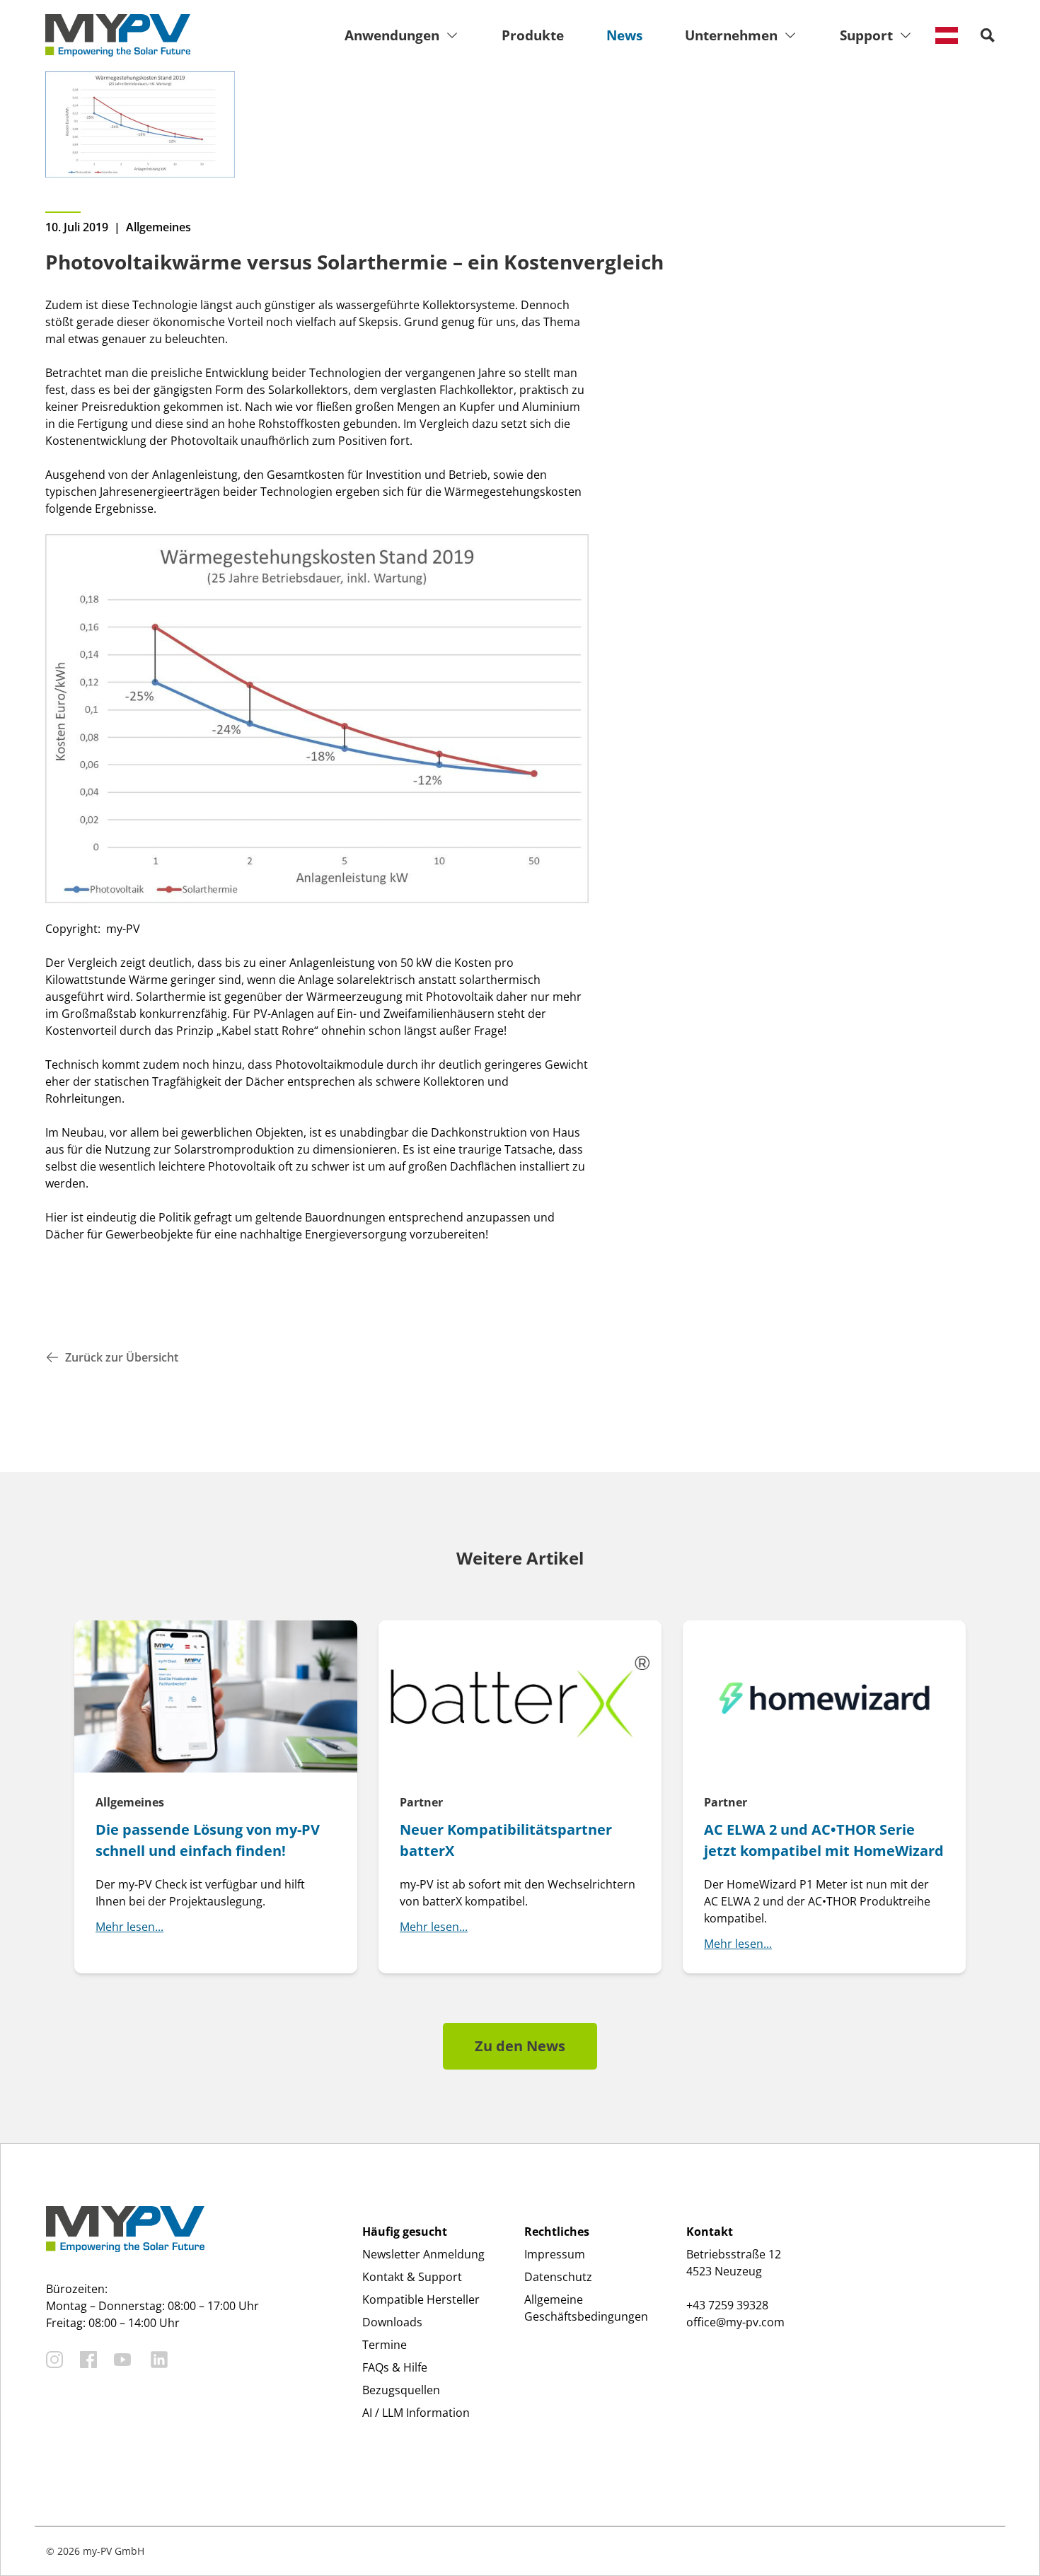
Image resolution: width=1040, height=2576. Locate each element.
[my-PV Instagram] (54, 2360)
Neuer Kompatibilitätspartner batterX (506, 1840)
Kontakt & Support (412, 2277)
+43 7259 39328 (727, 2305)
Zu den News (520, 2046)
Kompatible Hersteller (421, 2299)
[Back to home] (118, 35)
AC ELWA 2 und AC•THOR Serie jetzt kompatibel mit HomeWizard (824, 1840)
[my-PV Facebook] (88, 2360)
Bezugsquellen (401, 2390)
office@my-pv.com (735, 2322)
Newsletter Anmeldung (423, 2254)
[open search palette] (988, 35)
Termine (385, 2345)
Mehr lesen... (129, 1927)
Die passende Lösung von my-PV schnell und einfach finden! (208, 1840)
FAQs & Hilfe (395, 2367)
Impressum (555, 2254)
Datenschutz (558, 2277)
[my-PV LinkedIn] (159, 2360)
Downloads (392, 2322)
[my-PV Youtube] (122, 2360)
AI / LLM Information (416, 2413)
